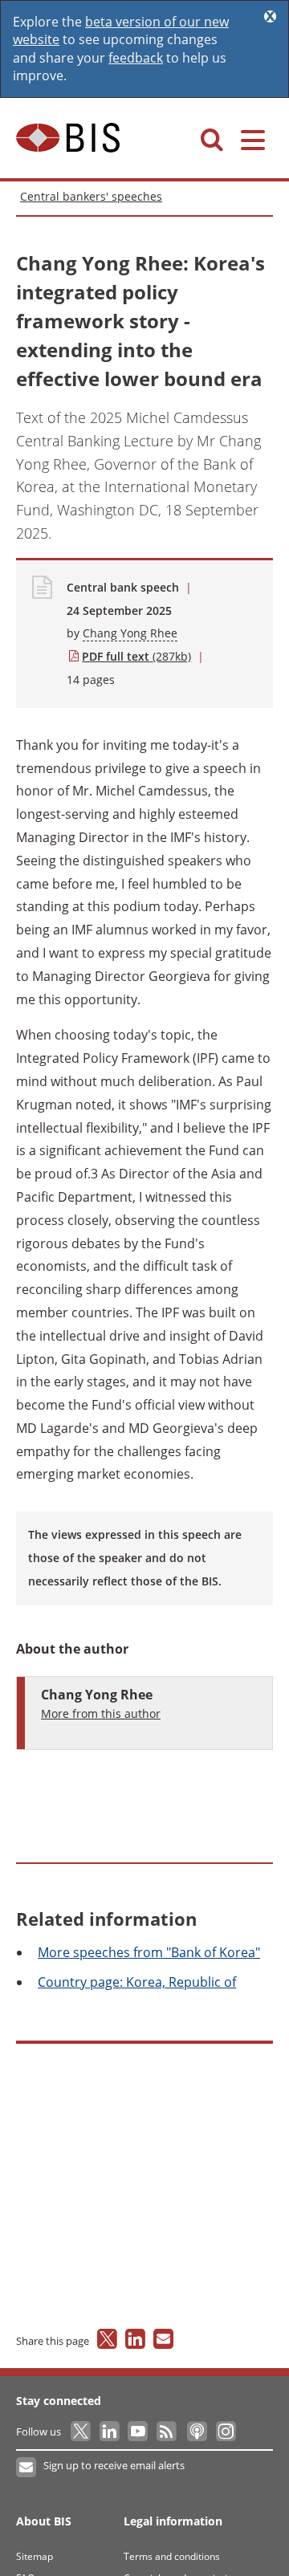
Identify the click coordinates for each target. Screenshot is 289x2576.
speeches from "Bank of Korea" (149, 1952)
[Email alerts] (27, 2468)
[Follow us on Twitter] (81, 2432)
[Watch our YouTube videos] (139, 2432)
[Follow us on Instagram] (225, 2432)
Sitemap (35, 2556)
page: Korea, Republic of (137, 1982)
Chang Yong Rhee (130, 633)
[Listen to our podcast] (196, 2432)
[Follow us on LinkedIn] (110, 2432)
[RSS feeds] (167, 2432)
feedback (136, 58)
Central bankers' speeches (91, 196)
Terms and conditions (172, 2556)
